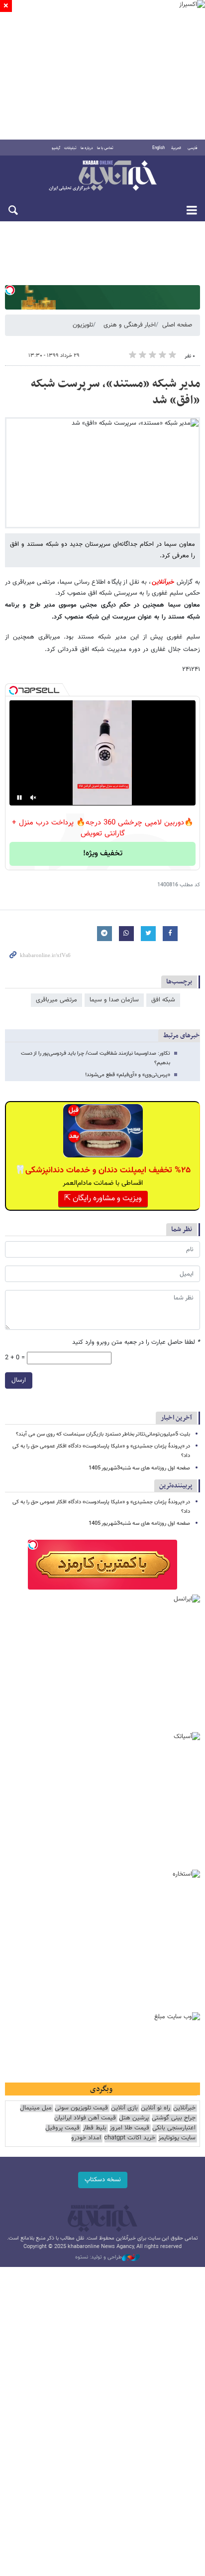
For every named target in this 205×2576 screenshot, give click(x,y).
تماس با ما (105, 148)
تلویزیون (83, 325)
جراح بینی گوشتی (174, 2118)
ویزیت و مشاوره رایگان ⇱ (103, 1199)
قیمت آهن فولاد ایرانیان (85, 2118)
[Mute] (33, 798)
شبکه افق (163, 1000)
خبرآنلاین (102, 176)
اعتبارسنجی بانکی (174, 2128)
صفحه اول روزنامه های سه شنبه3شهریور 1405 (139, 1468)
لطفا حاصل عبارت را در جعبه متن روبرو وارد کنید (136, 1343)
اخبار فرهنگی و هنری (130, 325)
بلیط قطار (95, 2128)
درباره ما (87, 148)
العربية (176, 148)
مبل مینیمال (36, 2108)
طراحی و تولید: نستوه (99, 2257)
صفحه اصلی (177, 325)
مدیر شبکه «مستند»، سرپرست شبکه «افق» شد (115, 392)
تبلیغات (70, 148)
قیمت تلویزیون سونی (81, 2108)
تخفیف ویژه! (103, 854)
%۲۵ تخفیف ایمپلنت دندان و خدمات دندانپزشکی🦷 (103, 1170)
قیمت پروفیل (62, 2128)
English (158, 148)
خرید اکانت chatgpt (130, 2138)
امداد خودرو (86, 2138)
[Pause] (19, 798)
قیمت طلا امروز (129, 2128)
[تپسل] (10, 290)
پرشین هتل (134, 2118)
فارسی (193, 148)
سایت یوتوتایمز (177, 2138)
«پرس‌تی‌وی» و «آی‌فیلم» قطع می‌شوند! (128, 1075)
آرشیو (56, 148)
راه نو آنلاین (155, 2108)
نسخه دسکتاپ (103, 2180)
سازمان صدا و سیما (114, 1000)
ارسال (19, 1380)
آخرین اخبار (176, 1418)
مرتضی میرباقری (56, 1000)
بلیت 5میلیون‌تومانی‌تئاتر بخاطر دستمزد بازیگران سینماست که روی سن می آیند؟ (103, 1434)
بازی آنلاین (124, 2108)
